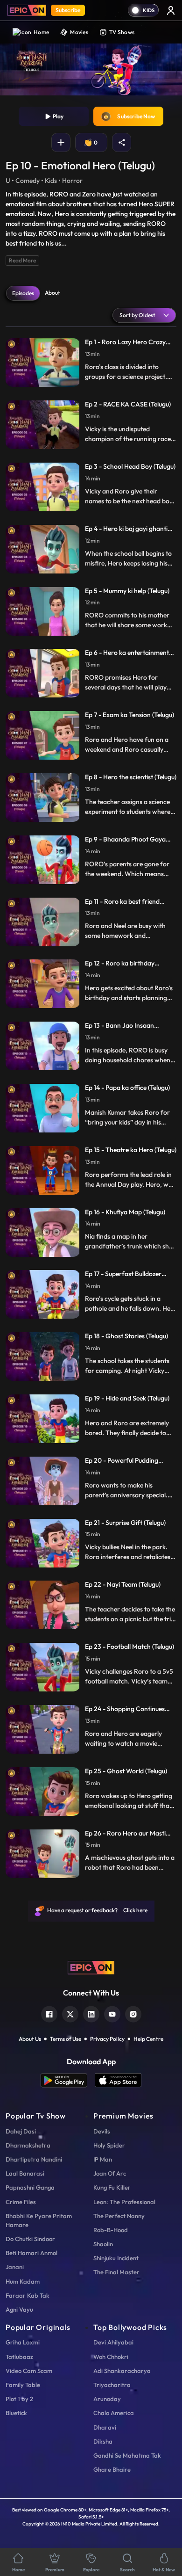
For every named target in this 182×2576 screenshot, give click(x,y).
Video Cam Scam (29, 2371)
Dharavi (105, 2427)
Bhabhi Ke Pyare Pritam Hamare (39, 2220)
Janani (15, 2267)
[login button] (171, 10)
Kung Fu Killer (112, 2187)
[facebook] (49, 2013)
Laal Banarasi (25, 2173)
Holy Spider (109, 2145)
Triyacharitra (112, 2385)
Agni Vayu (19, 2309)
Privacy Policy (107, 2039)
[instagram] (133, 2013)
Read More (22, 260)
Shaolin (103, 2244)
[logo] (91, 1967)
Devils (102, 2131)
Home (41, 32)
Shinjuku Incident (116, 2258)
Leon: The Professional (124, 2202)
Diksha (103, 2441)
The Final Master (116, 2272)
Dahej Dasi (21, 2131)
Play (57, 116)
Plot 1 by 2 (19, 2399)
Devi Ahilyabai (113, 2342)
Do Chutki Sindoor (30, 2239)
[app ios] (118, 2080)
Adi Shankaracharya (122, 2371)
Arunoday (107, 2399)
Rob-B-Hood (111, 2230)
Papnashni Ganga (30, 2187)
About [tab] (52, 293)
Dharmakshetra (28, 2145)
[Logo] (27, 10)
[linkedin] (91, 2013)
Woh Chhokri (111, 2357)
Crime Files (21, 2202)
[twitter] (70, 2013)
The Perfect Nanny (119, 2216)
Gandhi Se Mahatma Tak (127, 2455)
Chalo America (114, 2413)
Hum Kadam (23, 2281)
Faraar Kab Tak (28, 2295)
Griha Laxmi (23, 2342)
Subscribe (68, 10)
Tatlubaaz (19, 2357)
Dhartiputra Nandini (34, 2159)
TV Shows (122, 32)
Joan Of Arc (110, 2173)
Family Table (23, 2385)
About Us (30, 2039)
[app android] (68, 2080)
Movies (79, 32)
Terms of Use (66, 2039)
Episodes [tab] (23, 293)
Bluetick (16, 2413)
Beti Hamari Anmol (31, 2253)
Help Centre (148, 2039)
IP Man (103, 2159)
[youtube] (112, 2013)
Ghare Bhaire (112, 2469)
